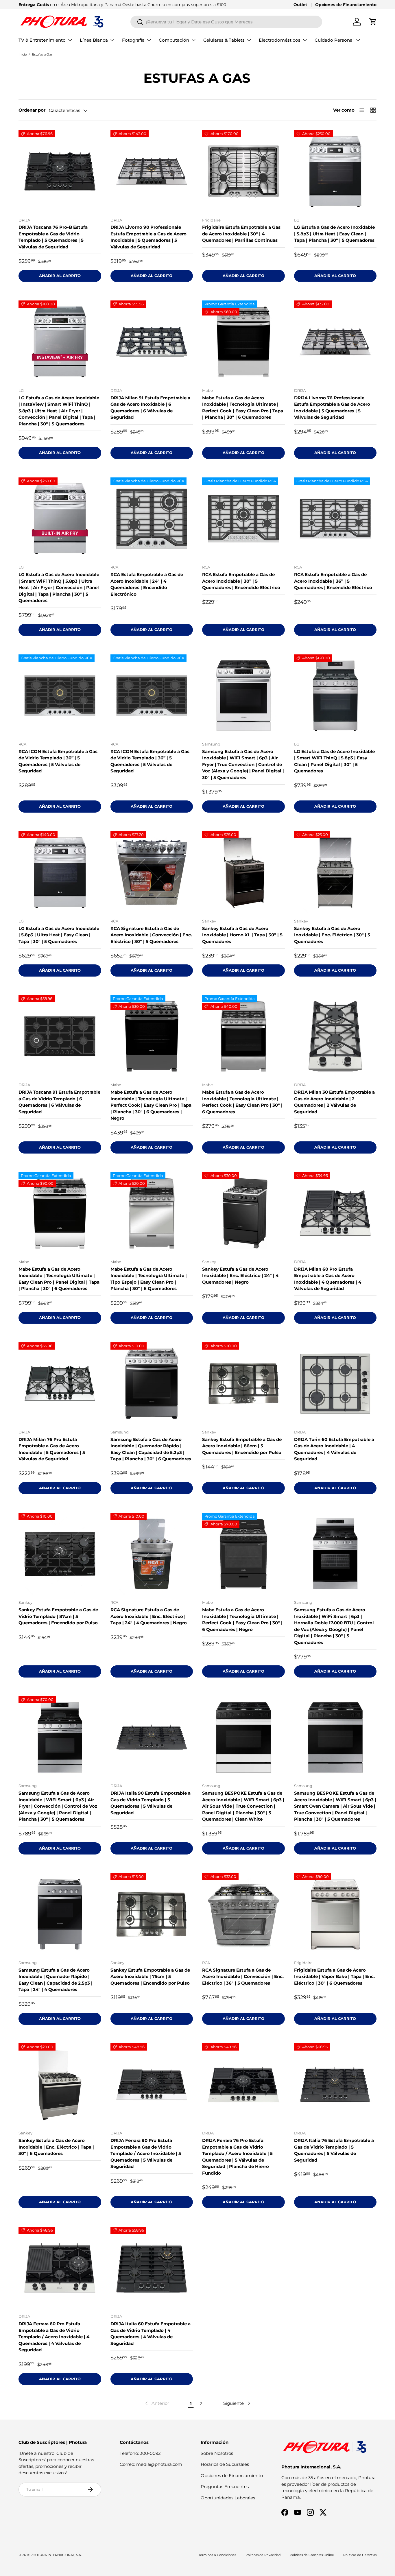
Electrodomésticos (280, 40)
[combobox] (226, 22)
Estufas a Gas (42, 54)
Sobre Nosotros (217, 2453)
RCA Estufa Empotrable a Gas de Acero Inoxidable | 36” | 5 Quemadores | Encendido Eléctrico (333, 581)
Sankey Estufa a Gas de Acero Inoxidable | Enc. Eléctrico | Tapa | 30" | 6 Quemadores (56, 2147)
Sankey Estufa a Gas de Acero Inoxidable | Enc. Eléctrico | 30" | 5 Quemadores (332, 935)
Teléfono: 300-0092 (140, 2453)
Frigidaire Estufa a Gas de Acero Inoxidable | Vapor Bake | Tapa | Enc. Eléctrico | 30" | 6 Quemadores (334, 1977)
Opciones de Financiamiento (346, 5)
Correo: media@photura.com (151, 2464)
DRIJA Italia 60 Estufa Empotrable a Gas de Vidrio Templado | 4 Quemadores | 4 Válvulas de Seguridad (151, 2334)
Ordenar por (32, 110)
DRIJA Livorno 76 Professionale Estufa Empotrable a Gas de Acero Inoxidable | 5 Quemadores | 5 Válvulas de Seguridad (332, 408)
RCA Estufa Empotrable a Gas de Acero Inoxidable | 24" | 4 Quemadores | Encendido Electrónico (147, 584)
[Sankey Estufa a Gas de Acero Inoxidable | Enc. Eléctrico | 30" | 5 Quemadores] (335, 872)
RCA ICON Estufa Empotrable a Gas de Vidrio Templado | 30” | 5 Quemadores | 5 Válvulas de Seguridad (58, 761)
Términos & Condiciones (217, 2555)
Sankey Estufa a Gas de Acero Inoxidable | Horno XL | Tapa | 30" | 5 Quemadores (242, 935)
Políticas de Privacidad (263, 2555)
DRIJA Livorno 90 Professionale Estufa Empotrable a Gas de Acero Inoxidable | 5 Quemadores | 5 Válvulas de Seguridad (148, 237)
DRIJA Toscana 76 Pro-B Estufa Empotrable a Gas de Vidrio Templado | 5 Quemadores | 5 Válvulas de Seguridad (53, 237)
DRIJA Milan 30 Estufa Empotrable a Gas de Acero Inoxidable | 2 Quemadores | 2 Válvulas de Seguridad (334, 1102)
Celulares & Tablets (224, 40)
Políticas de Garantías (360, 2555)
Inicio (23, 54)
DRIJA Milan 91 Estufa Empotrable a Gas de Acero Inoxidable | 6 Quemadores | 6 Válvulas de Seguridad (150, 408)
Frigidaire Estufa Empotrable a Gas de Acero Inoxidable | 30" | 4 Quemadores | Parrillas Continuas (241, 234)
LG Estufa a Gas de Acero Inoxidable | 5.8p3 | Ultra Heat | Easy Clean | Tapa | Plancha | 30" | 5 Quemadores (334, 234)
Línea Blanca (94, 40)
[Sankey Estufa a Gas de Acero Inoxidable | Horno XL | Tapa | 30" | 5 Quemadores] (243, 872)
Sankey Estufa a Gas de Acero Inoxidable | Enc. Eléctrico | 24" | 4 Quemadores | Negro (240, 1276)
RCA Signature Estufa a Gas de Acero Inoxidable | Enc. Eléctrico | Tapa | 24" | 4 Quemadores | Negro (149, 1616)
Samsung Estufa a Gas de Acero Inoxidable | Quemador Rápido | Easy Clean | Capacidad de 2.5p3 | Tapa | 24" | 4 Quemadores (56, 1980)
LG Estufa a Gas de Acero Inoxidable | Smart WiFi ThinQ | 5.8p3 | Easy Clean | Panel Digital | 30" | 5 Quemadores (334, 761)
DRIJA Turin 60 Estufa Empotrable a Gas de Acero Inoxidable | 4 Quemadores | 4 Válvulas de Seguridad (334, 1449)
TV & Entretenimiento (42, 40)
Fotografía (133, 40)
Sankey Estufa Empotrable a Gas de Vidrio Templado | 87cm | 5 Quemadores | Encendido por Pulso (58, 1616)
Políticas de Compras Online (312, 2555)
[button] (373, 22)
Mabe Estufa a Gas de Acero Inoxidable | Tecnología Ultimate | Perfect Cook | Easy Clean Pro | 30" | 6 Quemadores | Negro (242, 1620)
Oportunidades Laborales (228, 2498)
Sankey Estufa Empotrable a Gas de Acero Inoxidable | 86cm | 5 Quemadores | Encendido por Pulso (242, 1446)
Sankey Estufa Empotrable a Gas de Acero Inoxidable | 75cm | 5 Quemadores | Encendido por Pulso (150, 1977)
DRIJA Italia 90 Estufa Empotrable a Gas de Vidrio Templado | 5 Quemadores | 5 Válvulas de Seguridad (151, 1803)
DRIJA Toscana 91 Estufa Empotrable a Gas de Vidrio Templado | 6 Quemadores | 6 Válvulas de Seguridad (59, 1102)
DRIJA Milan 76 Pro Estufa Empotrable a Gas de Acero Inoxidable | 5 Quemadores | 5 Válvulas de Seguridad (52, 1449)
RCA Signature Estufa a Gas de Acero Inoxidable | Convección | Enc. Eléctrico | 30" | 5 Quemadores (151, 935)
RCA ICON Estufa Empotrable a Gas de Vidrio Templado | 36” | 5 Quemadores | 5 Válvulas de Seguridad (150, 761)
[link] (157, 2403)
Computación (174, 40)
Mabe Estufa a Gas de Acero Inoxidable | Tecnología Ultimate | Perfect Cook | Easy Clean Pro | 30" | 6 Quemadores (242, 1102)
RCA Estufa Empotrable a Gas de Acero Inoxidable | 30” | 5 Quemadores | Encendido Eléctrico (241, 581)
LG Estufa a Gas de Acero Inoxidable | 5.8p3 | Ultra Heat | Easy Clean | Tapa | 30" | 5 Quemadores (59, 935)
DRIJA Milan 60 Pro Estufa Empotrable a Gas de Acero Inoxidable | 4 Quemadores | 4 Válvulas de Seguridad (328, 1279)
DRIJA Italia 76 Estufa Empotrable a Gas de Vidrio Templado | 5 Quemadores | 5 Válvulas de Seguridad (334, 2150)
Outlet (300, 5)
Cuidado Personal (334, 40)
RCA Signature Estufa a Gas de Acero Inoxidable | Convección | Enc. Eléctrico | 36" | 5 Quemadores (243, 1977)
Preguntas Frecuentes (225, 2486)
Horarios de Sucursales (225, 2464)
